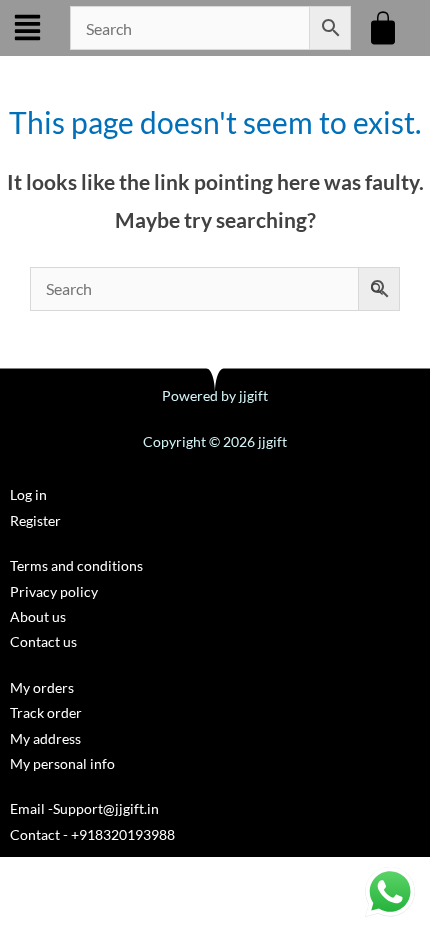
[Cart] (385, 28)
